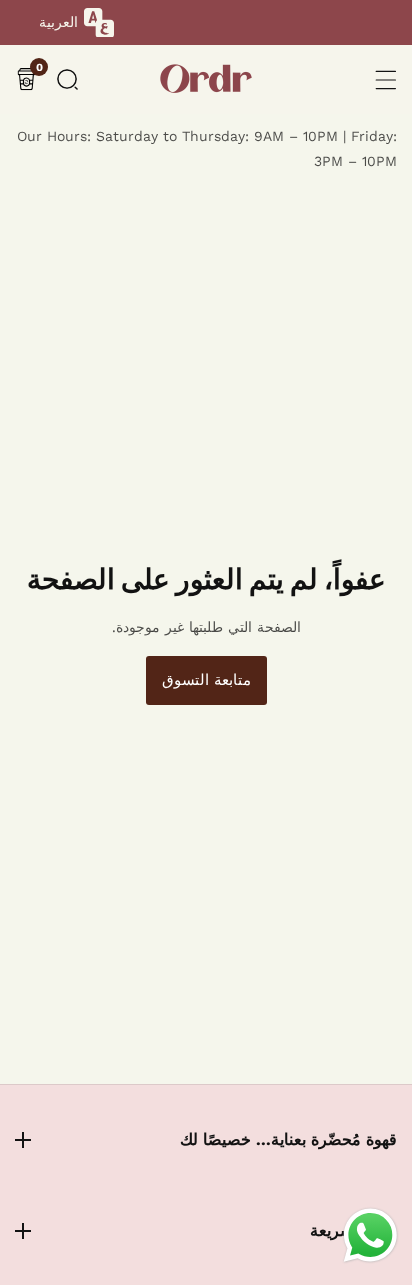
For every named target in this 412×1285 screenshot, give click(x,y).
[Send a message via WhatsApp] (370, 1235)
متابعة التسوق (206, 680)
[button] (67, 79)
